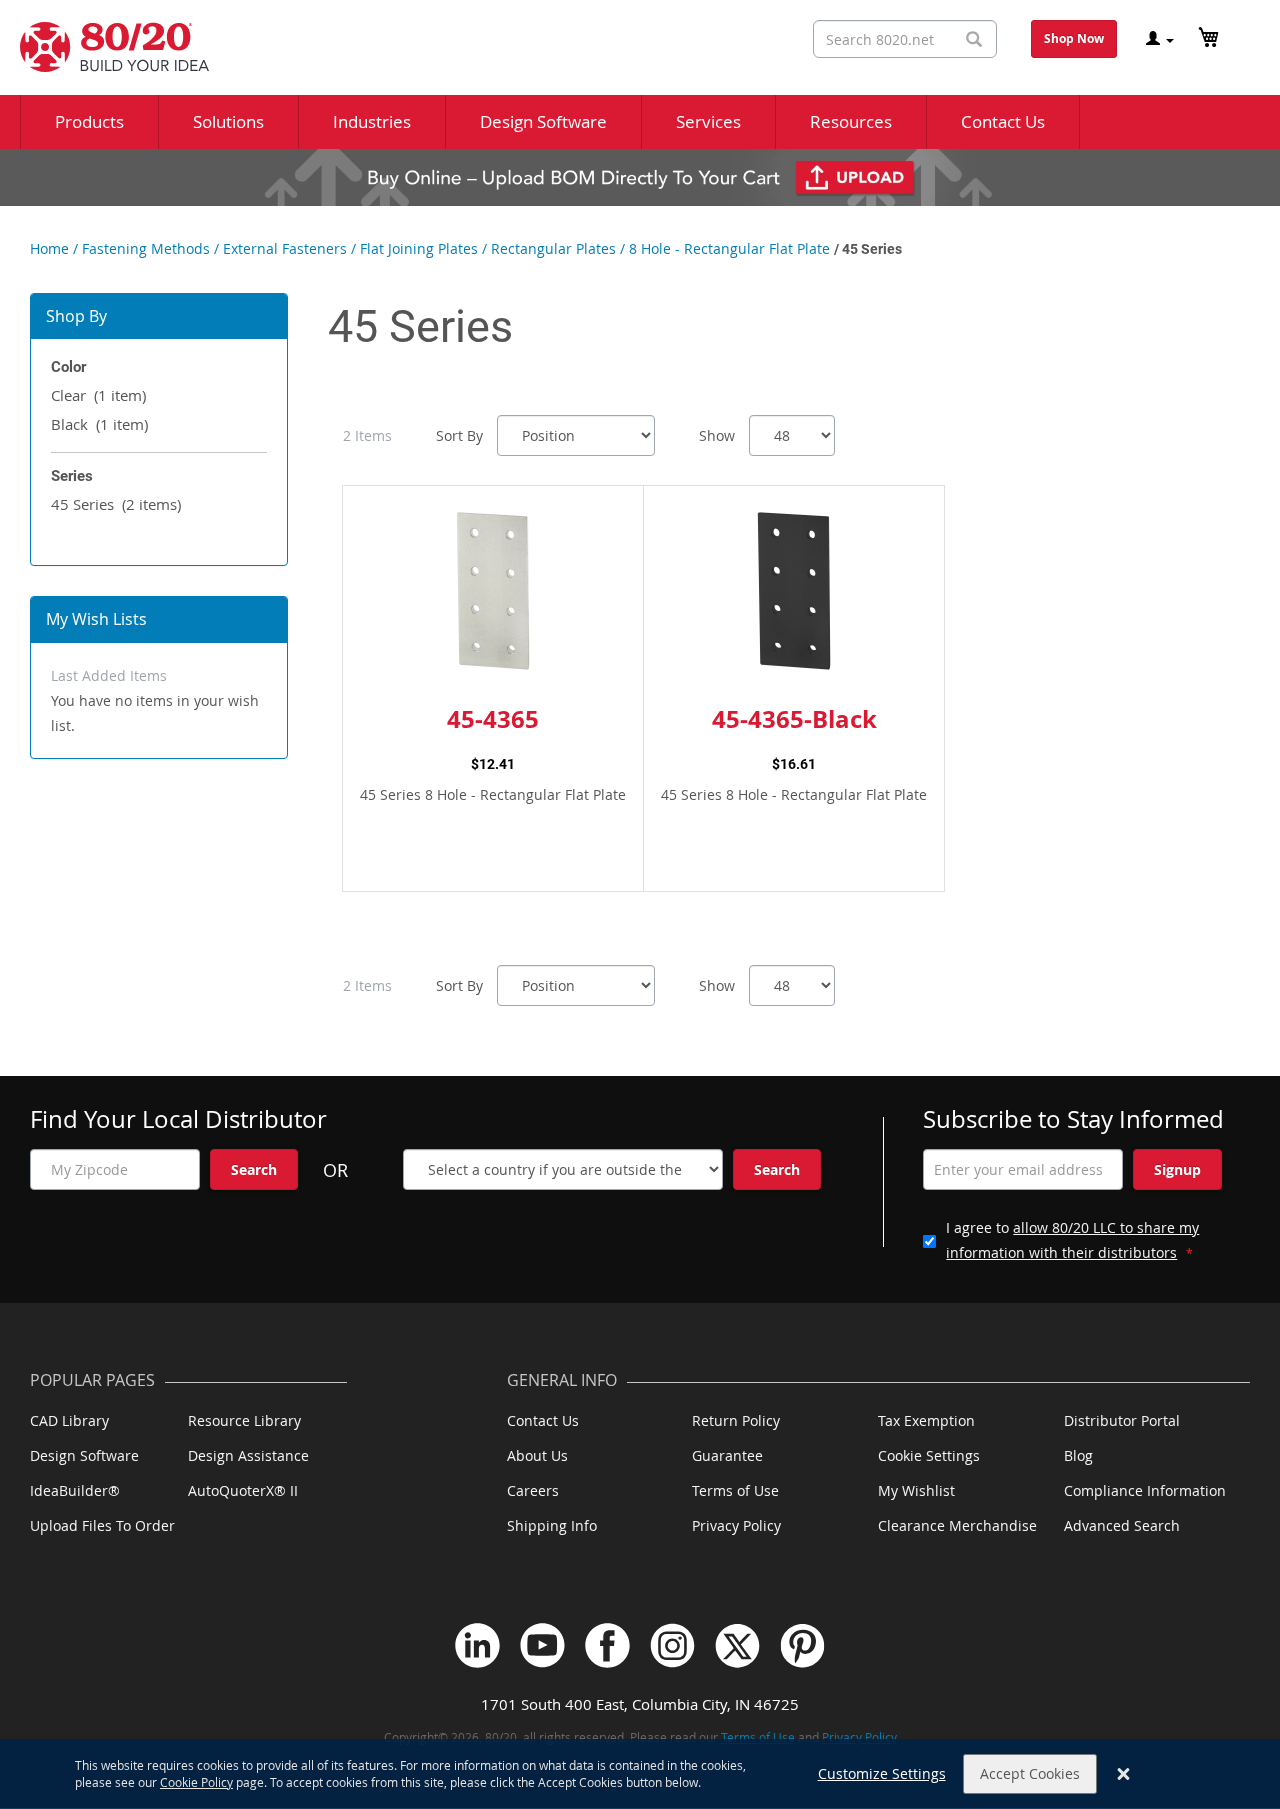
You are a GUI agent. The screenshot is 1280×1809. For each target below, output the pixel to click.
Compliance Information (1145, 1490)
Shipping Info (552, 1525)
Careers (533, 1490)
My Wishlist (916, 1490)
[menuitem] (89, 122)
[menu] (640, 122)
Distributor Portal (1122, 1420)
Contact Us (543, 1420)
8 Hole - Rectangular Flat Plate (729, 248)
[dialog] (640, 1774)
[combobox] (905, 39)
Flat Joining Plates (419, 248)
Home (49, 248)
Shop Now (1074, 38)
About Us (537, 1455)
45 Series (116, 504)
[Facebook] (607, 1645)
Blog (1078, 1455)
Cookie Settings (929, 1455)
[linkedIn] (477, 1645)
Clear (98, 395)
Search (254, 1169)
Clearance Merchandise (957, 1525)
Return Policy (736, 1420)
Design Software (84, 1455)
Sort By (459, 435)
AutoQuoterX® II (243, 1490)
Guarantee (727, 1455)
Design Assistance (248, 1455)
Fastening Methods (146, 248)
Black (99, 424)
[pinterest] (802, 1645)
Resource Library (244, 1420)
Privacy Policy (736, 1525)
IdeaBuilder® (75, 1490)
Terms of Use (735, 1490)
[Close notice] (1123, 1774)
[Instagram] (672, 1645)
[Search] (974, 39)
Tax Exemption (926, 1420)
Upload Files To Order (102, 1525)
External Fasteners (285, 248)
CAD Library (69, 1420)
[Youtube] (542, 1645)
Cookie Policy (196, 1782)
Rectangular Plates (553, 248)
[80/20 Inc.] (104, 47)
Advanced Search (1122, 1525)
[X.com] (737, 1645)
